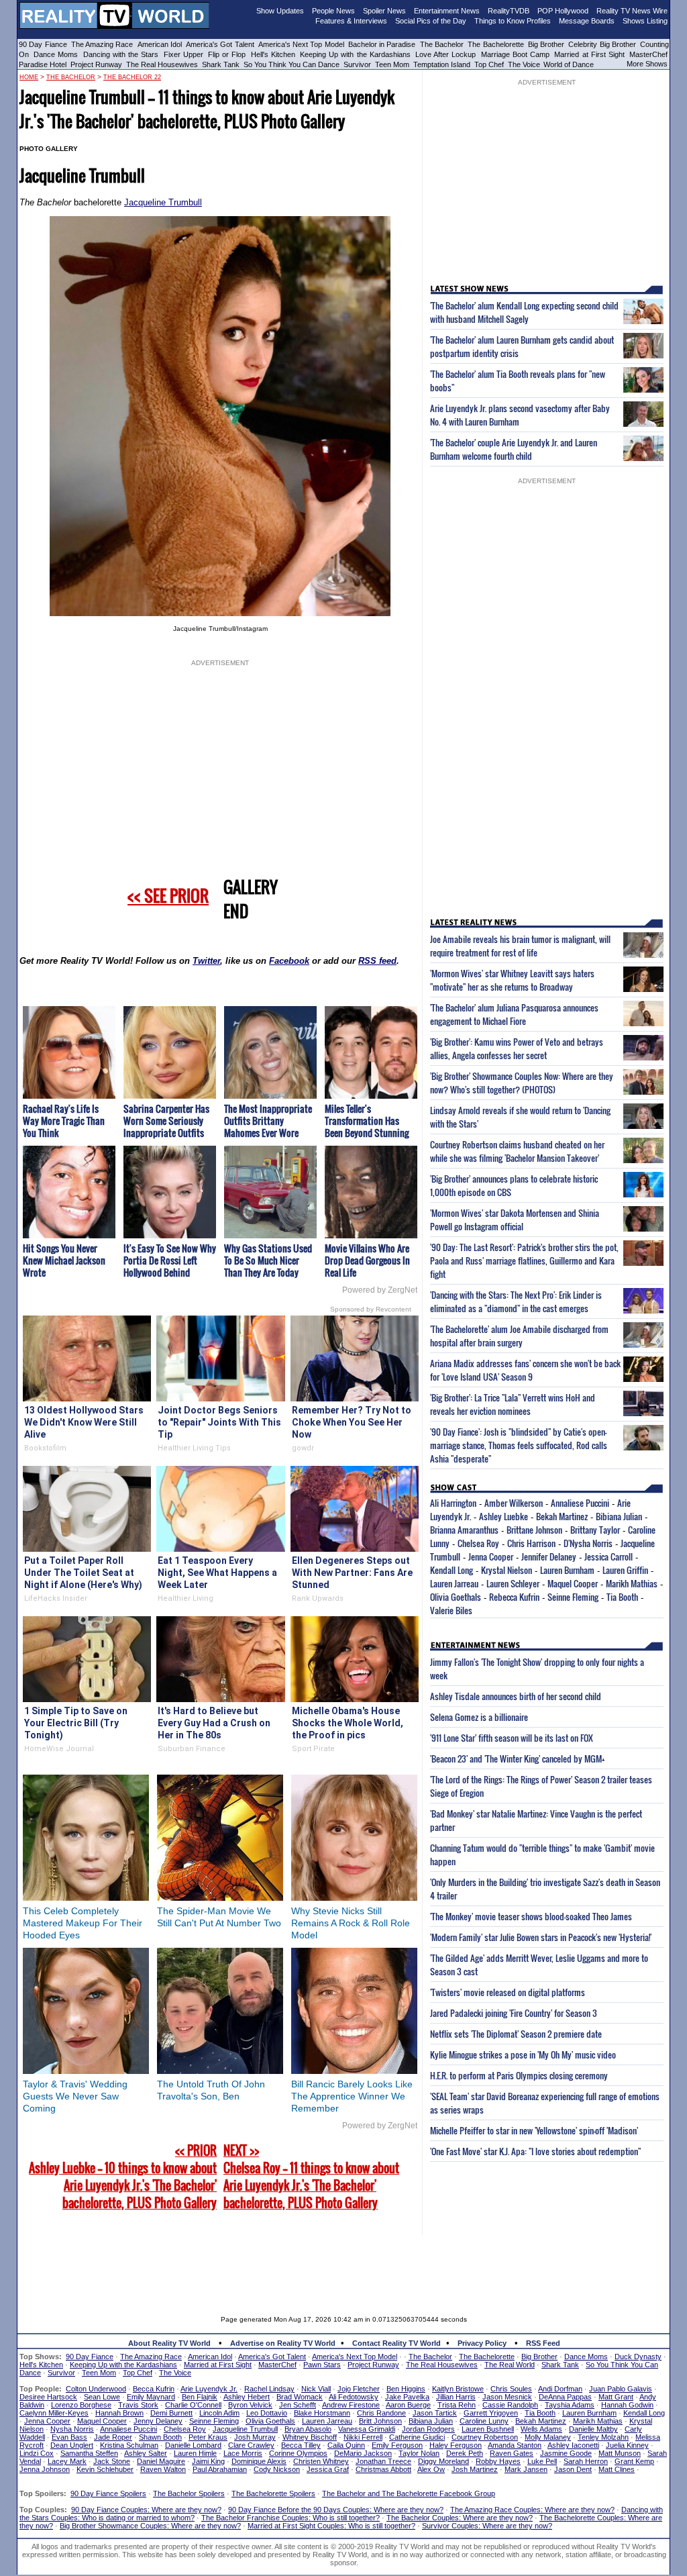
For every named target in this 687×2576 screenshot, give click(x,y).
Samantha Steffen (89, 2453)
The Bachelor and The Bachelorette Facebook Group (409, 2493)
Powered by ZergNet (380, 1290)
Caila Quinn (346, 2445)
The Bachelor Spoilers (189, 2493)
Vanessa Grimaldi (367, 2429)
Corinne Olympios (298, 2453)
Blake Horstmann (322, 2413)
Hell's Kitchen (273, 54)
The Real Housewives (162, 64)
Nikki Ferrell (363, 2437)
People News (333, 11)
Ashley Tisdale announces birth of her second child (516, 1696)
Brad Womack (300, 2397)
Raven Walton (163, 2469)
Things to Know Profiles (513, 21)
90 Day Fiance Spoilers (108, 2493)
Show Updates (280, 11)
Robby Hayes (498, 2461)
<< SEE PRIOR (168, 895)
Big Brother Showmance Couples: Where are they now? (150, 2526)
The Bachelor (442, 44)
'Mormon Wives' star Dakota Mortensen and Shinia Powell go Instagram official (515, 1220)
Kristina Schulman (129, 2445)
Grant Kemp (634, 2461)
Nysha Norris (72, 2429)
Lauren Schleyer (513, 1583)
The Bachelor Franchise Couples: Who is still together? (290, 2518)
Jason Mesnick (507, 2397)
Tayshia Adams (570, 2405)
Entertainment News (447, 11)
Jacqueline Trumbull (163, 202)
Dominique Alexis (259, 2461)
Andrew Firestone (351, 2405)
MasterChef (648, 54)
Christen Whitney (321, 2461)
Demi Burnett (171, 2413)
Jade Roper (113, 2437)
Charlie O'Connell (193, 2405)
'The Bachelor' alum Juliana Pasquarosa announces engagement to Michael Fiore (514, 1014)
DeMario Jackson (363, 2453)
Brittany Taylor (595, 1530)
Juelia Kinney (627, 2445)
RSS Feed (543, 2343)
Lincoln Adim (219, 2413)
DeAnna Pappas (565, 2397)
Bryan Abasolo (308, 2429)
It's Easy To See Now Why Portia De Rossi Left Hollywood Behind (170, 1260)
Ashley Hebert (247, 2397)
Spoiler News (384, 11)
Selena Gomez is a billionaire (479, 1717)
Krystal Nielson (507, 1570)
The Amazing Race (102, 44)
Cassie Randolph (510, 2405)
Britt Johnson (380, 2421)
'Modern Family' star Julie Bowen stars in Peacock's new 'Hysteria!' (541, 1937)
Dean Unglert (72, 2445)
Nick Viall (316, 2389)
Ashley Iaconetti (573, 2445)
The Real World (510, 2365)
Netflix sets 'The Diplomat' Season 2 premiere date (516, 2034)
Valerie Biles (451, 1610)
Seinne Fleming (573, 1597)
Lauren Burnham (567, 1570)
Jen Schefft (298, 2405)
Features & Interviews (351, 21)
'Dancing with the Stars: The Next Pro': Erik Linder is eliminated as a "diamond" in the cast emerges (516, 1301)
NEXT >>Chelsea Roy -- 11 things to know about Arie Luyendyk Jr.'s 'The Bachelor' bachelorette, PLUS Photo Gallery (311, 2177)
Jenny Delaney (158, 2421)
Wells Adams (541, 2429)
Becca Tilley (301, 2445)
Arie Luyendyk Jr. (209, 2389)
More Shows (647, 64)
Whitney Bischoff (310, 2437)
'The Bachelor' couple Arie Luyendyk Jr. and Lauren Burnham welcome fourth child (514, 449)
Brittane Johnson (534, 1530)
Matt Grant (616, 2397)
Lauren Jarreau (454, 1583)
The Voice (525, 64)
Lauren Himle (195, 2453)
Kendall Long (452, 1570)
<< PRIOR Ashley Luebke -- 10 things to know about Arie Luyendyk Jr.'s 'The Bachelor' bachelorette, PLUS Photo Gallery (123, 2177)
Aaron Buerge (408, 2405)
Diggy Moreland (443, 2461)
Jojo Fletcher (359, 2389)
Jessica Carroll (609, 1556)
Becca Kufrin (154, 2389)
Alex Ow (431, 2469)
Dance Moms (56, 54)
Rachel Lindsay (269, 2389)
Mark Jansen (526, 2469)
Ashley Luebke (504, 1516)
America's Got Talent (220, 44)
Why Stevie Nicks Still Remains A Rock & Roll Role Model (351, 1923)
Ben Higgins (406, 2389)
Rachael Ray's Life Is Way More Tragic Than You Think (64, 1121)
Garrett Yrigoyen (491, 2413)
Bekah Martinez (562, 1516)
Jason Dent (573, 2469)
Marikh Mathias (632, 1583)
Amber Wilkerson (514, 1503)
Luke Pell (542, 2461)
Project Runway (96, 64)
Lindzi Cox (37, 2453)
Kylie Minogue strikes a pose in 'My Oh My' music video (523, 2054)
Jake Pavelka (407, 2397)
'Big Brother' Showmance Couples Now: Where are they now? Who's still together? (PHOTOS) (522, 1083)
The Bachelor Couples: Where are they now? (460, 2518)
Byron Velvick (250, 2405)
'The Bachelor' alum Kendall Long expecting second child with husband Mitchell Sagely (524, 312)
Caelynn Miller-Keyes (54, 2413)
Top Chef (489, 64)
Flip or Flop (227, 54)
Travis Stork (138, 2405)
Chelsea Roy (478, 1543)
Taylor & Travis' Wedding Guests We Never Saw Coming (75, 2096)
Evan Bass (69, 2437)
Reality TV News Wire (632, 11)
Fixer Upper (183, 54)
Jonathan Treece (383, 2461)
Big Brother (546, 44)
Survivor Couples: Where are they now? (487, 2526)
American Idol (160, 44)
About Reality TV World (169, 2343)
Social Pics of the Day (431, 21)
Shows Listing (645, 21)
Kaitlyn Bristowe (458, 2389)
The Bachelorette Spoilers (273, 2493)
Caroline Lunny (484, 2421)
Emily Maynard (151, 2397)
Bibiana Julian (619, 1516)
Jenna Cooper (491, 1556)
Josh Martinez (475, 2469)
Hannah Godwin (627, 2405)
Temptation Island (442, 64)
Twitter (206, 961)
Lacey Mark (67, 2461)
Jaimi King (208, 2461)
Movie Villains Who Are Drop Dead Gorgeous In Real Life (367, 1260)
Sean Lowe (102, 2397)
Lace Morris (243, 2453)
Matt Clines (617, 2469)
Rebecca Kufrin (514, 1597)
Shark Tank (221, 64)
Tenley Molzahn (603, 2437)
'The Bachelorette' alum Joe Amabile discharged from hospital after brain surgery (519, 1336)
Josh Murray (255, 2437)
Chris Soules (511, 2389)
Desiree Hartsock (48, 2397)
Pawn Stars (322, 2365)
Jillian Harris (456, 2397)
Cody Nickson (277, 2469)
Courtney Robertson (485, 2437)
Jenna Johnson (45, 2469)
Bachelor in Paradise (382, 44)
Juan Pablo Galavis (621, 2389)
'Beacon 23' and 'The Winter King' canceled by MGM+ (517, 1758)
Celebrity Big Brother (602, 44)
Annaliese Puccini (580, 1503)
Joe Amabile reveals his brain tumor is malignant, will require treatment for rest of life (520, 946)
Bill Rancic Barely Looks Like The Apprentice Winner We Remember (352, 2096)
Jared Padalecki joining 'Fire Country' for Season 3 (514, 2013)
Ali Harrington (453, 1503)
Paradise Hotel (43, 64)
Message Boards (587, 21)
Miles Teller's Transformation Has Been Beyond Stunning (367, 1121)
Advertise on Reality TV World (283, 2343)
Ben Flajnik (200, 2397)
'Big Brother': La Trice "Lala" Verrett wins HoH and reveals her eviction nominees (513, 1404)
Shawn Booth (160, 2437)
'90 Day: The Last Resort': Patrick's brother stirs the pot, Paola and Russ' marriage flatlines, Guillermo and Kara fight (524, 1260)
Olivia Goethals (456, 1597)
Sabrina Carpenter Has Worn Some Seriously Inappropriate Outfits (166, 1121)
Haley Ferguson (456, 2445)
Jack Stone (112, 2461)
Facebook (289, 961)
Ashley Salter (146, 2453)
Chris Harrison (531, 1543)
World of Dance (569, 64)
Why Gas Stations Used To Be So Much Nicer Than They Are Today (268, 1260)
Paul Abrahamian (220, 2469)
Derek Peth (465, 2453)
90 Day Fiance (43, 44)
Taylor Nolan (419, 2453)
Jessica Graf (328, 2469)
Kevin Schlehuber (105, 2469)
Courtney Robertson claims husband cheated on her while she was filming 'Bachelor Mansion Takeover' (517, 1151)
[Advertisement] (343, 2265)
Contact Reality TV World (397, 2343)
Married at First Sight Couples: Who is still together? (331, 2526)
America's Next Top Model (301, 44)
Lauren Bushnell (488, 2429)
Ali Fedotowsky (354, 2397)
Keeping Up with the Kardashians (355, 54)
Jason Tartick (435, 2413)
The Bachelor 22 (132, 77)
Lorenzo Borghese (81, 2405)
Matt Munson (620, 2453)
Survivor (357, 64)
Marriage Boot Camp (515, 54)
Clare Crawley (251, 2445)
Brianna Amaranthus (464, 1530)
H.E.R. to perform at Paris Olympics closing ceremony (519, 2075)
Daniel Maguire (161, 2461)
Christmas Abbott (383, 2469)
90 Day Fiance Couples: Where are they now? (146, 2510)
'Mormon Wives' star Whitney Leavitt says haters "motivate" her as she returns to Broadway (512, 980)
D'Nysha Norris (588, 1543)
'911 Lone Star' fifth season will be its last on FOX (512, 1738)
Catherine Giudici (417, 2437)
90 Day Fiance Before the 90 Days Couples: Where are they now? (336, 2510)
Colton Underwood (96, 2389)
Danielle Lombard (193, 2445)
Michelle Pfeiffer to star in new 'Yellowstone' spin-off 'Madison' (534, 2130)
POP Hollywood (563, 11)
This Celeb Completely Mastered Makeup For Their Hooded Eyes (83, 1923)
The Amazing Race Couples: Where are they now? (532, 2510)
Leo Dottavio (267, 2413)
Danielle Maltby (593, 2429)
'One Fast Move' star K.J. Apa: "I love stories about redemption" (535, 2151)
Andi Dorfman (560, 2389)
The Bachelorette (495, 44)
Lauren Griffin (625, 1570)
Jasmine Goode (566, 2453)
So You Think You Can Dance (292, 64)
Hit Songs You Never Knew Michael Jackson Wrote (64, 1260)
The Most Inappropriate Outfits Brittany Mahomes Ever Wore (268, 1121)
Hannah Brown (119, 2413)
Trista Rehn (457, 2405)
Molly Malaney (548, 2437)
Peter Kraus (208, 2437)
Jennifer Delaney (549, 1556)
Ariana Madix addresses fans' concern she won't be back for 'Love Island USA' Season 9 (525, 1370)
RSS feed (377, 961)
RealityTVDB (509, 11)
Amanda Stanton (515, 2445)
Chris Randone (381, 2413)
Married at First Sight (589, 54)
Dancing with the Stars (121, 54)
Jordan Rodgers (428, 2429)
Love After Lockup (445, 54)
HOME (29, 77)
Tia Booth (622, 1597)
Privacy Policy (482, 2343)
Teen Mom (392, 64)
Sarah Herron (586, 2461)
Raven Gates (512, 2453)
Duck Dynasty (638, 2357)
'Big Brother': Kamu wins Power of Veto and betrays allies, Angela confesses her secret (517, 1048)
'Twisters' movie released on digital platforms (508, 1992)
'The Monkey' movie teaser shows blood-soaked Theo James (531, 1916)
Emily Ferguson (397, 2445)
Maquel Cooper (573, 1583)
